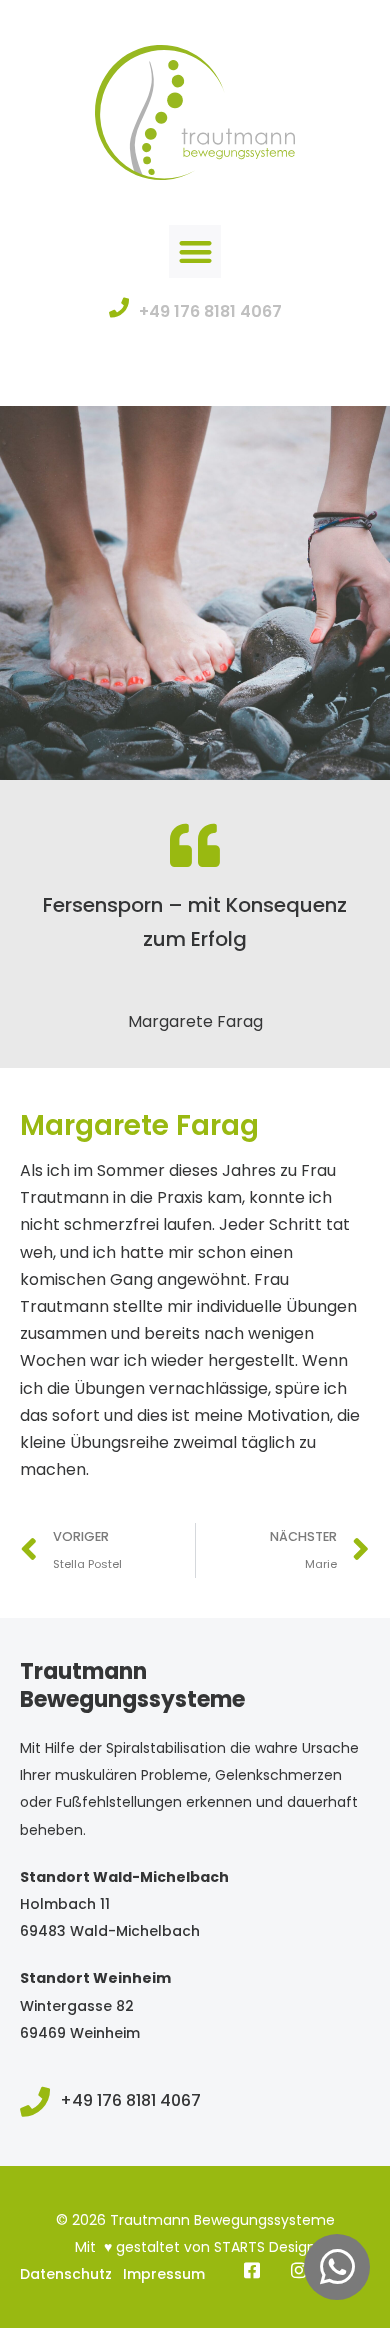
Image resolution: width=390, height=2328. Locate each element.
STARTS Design (265, 2247)
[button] (195, 251)
